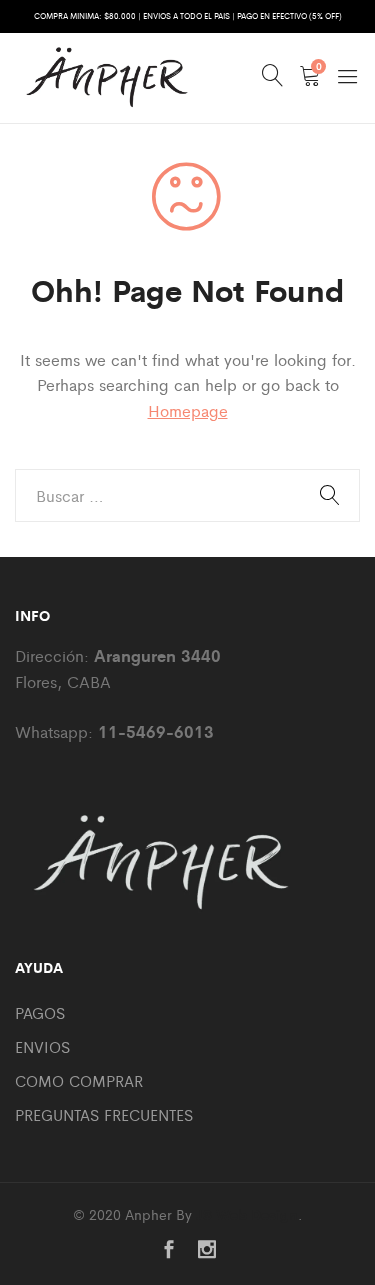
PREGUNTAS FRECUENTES (104, 1114)
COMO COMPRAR (79, 1080)
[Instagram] (207, 1250)
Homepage (188, 410)
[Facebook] (169, 1250)
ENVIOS (42, 1046)
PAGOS (40, 1012)
